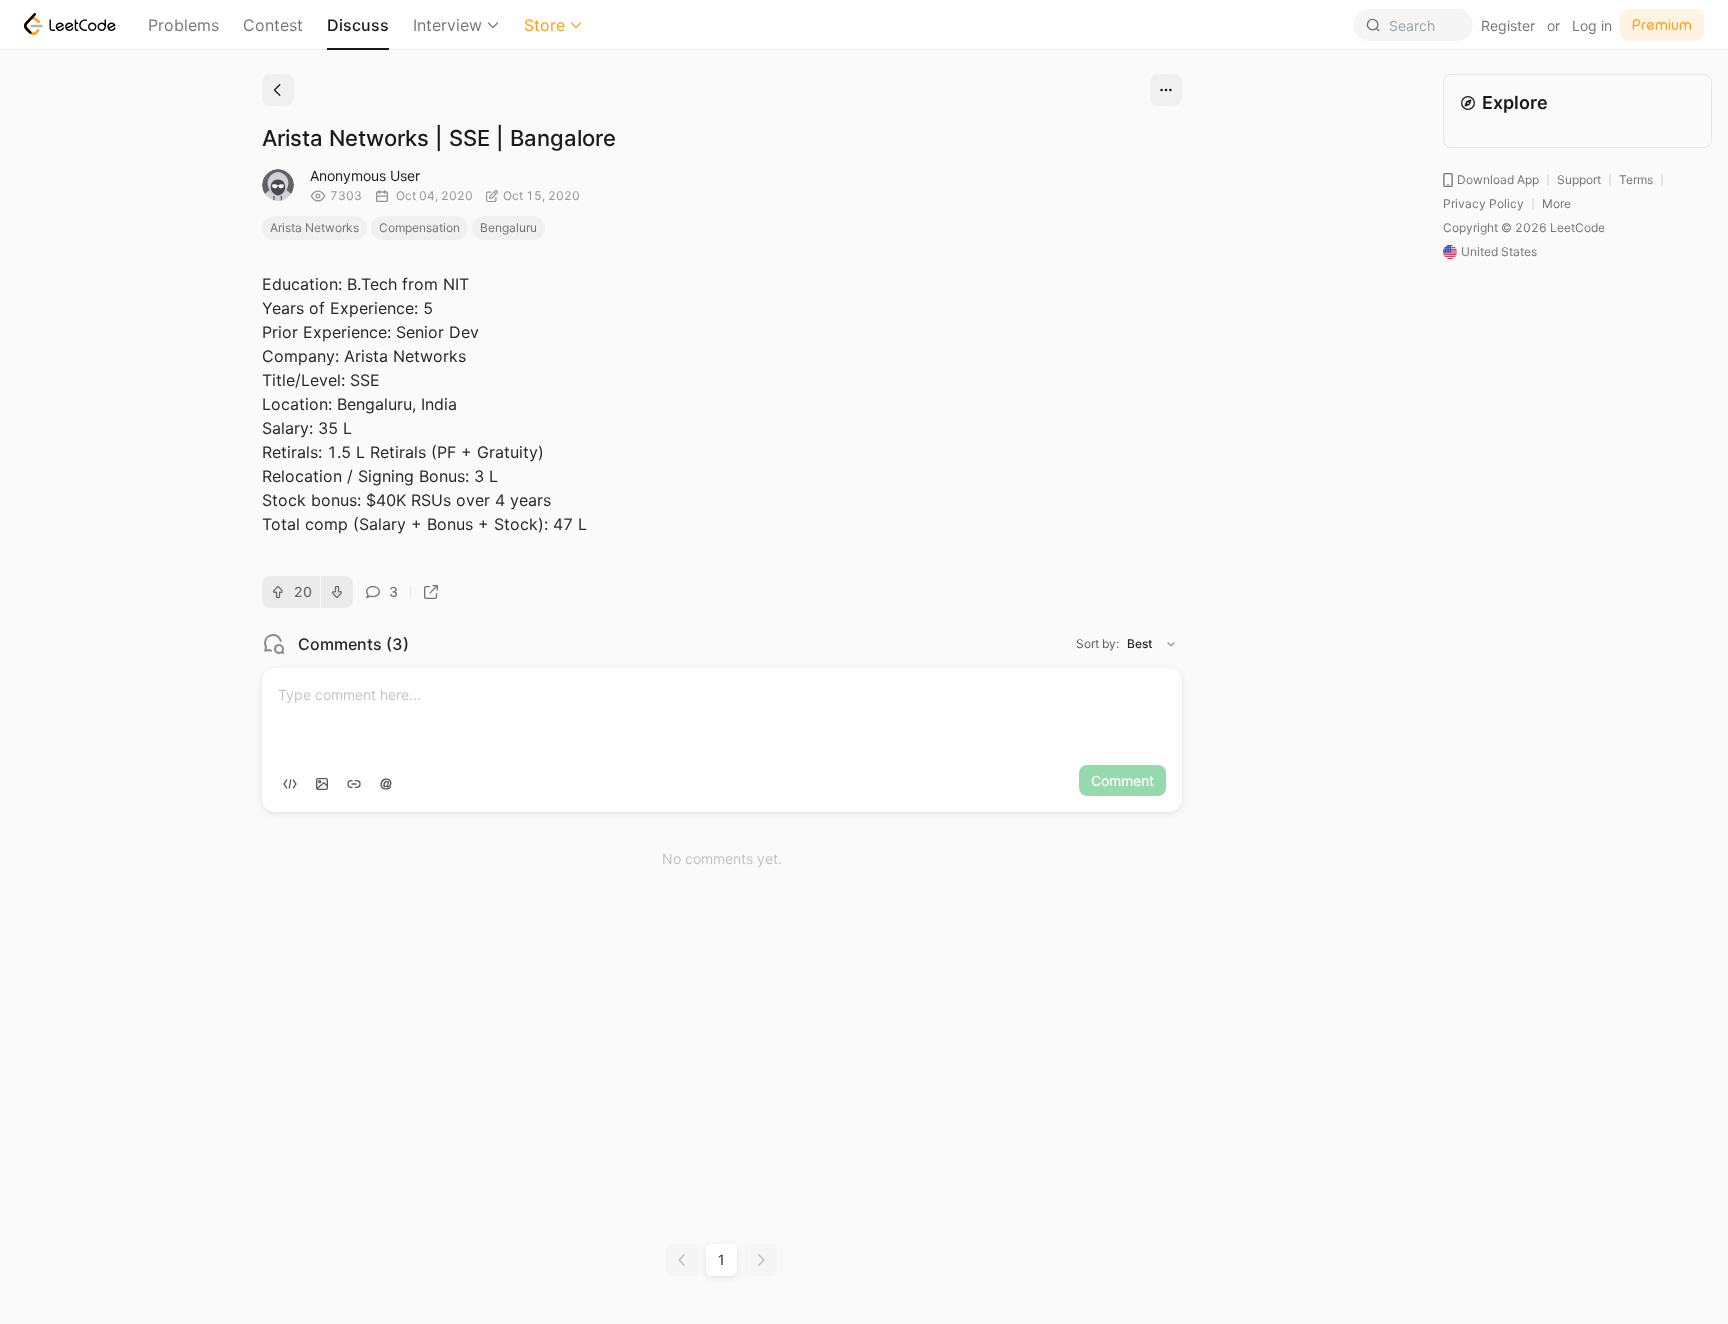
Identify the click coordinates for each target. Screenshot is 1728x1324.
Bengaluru (508, 227)
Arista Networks (314, 227)
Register (1508, 25)
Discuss (358, 25)
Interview (447, 25)
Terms (1636, 179)
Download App (1498, 179)
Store (544, 25)
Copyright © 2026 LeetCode (1524, 227)
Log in (1592, 25)
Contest (273, 25)
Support (1579, 179)
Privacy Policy (1483, 203)
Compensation (419, 227)
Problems (183, 25)
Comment (1122, 780)
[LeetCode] (70, 24)
